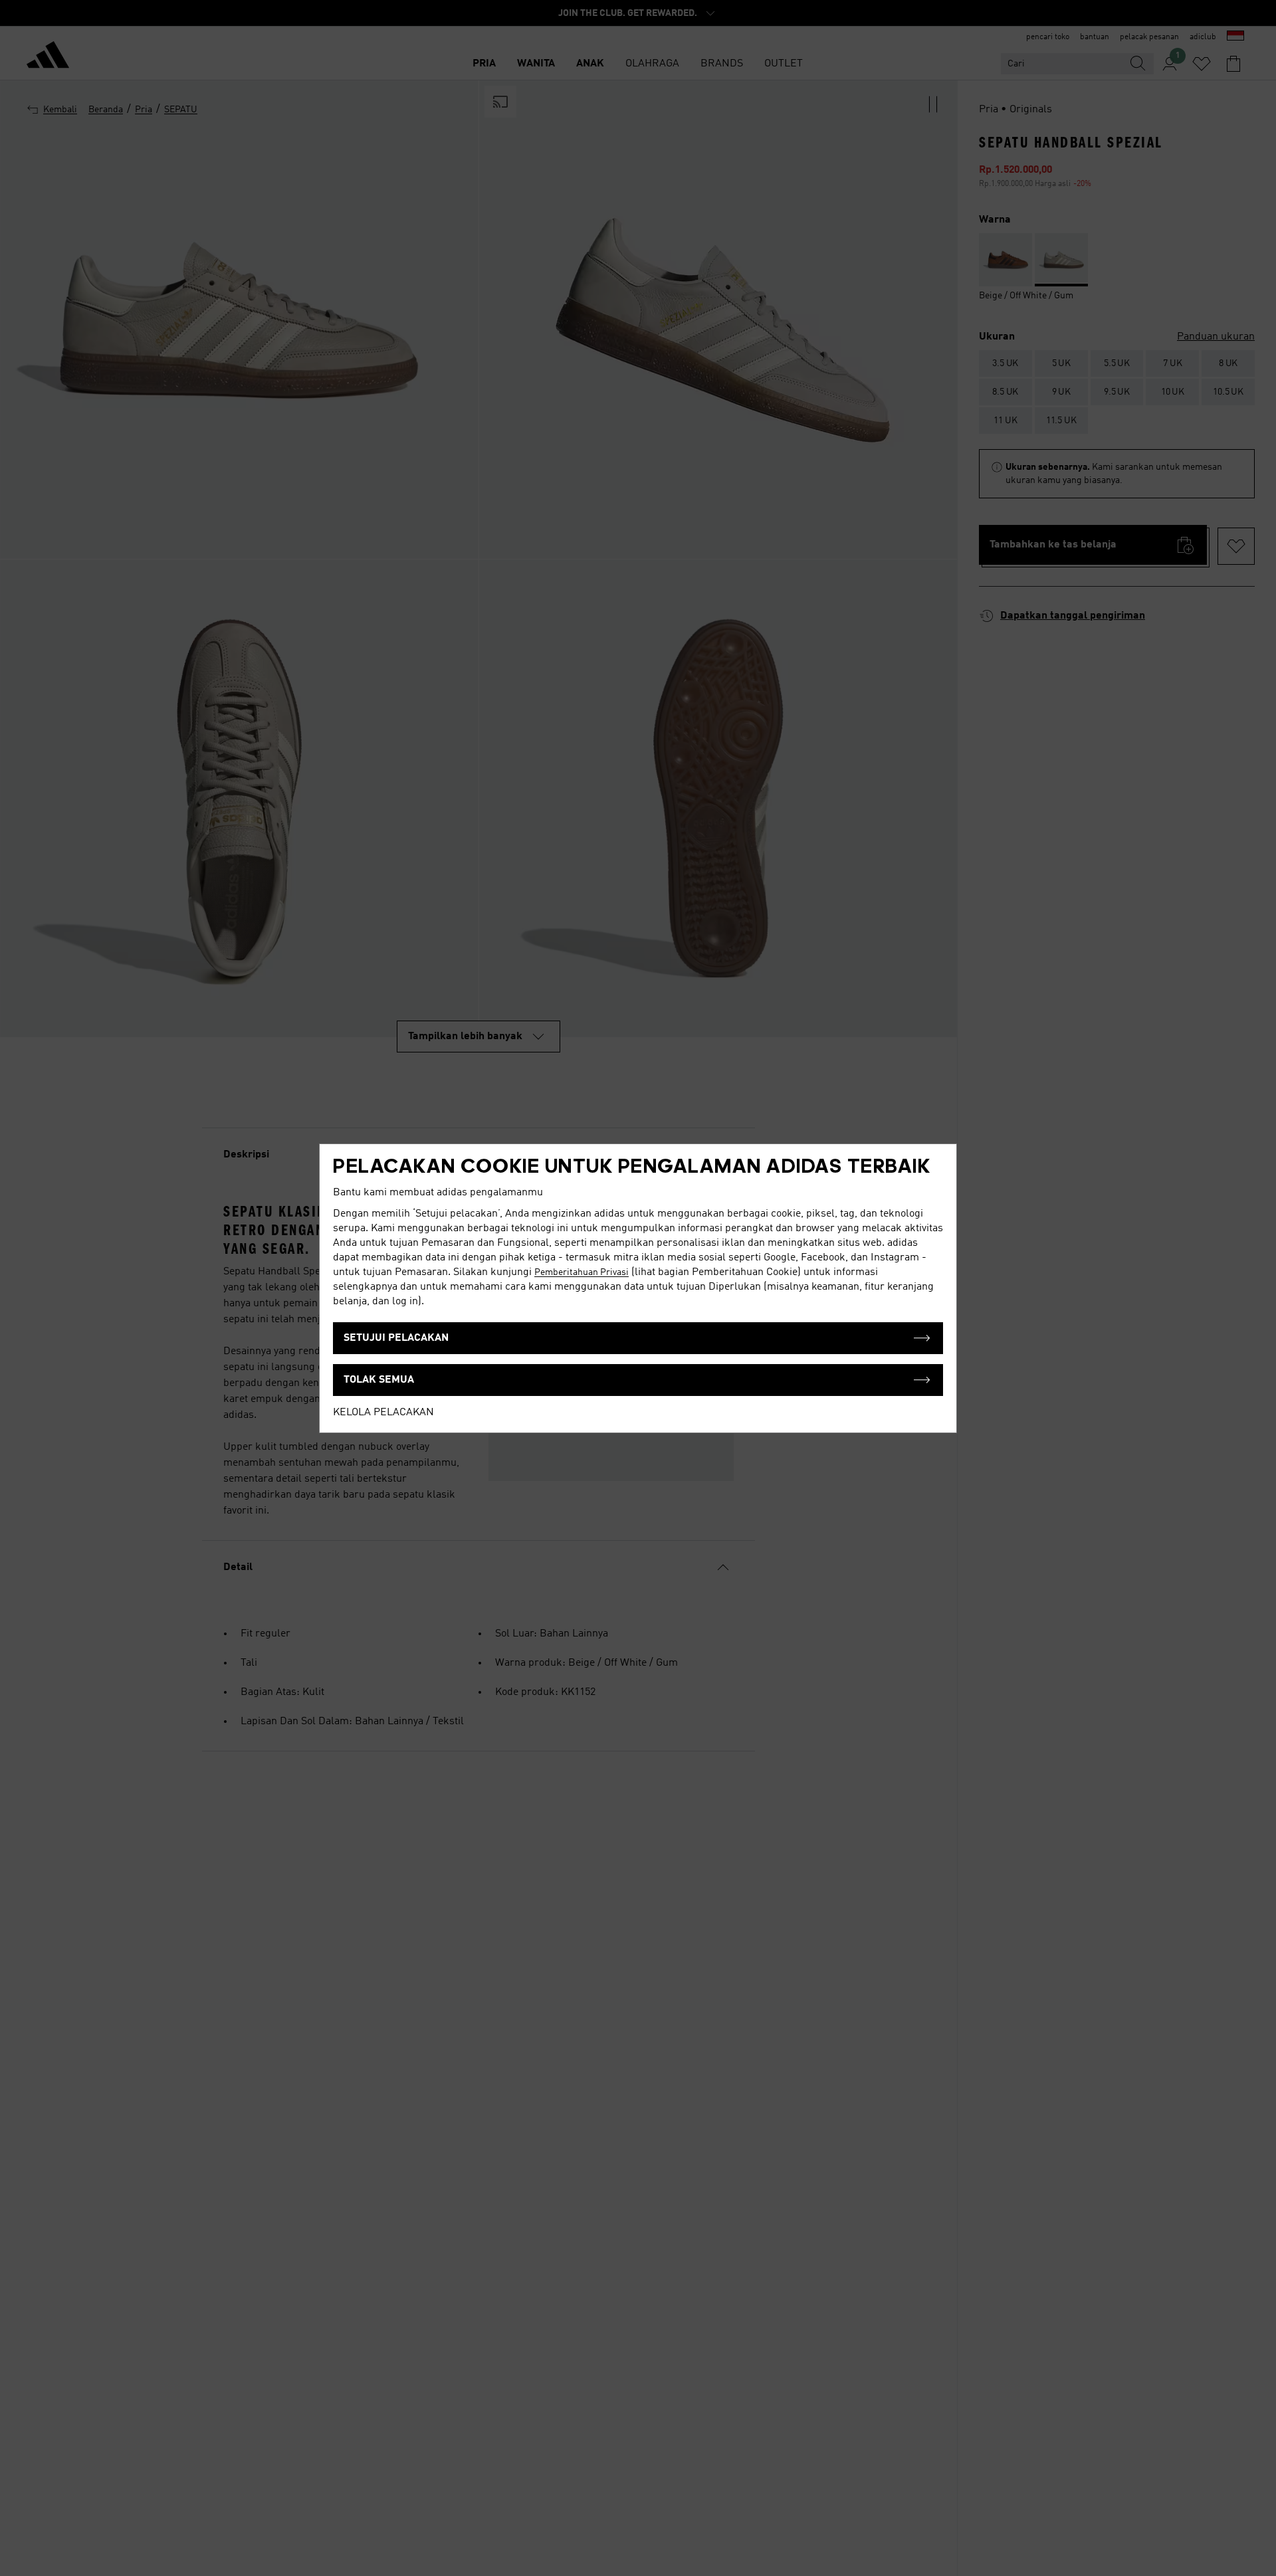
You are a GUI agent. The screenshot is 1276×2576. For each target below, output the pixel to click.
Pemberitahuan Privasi (582, 1272)
